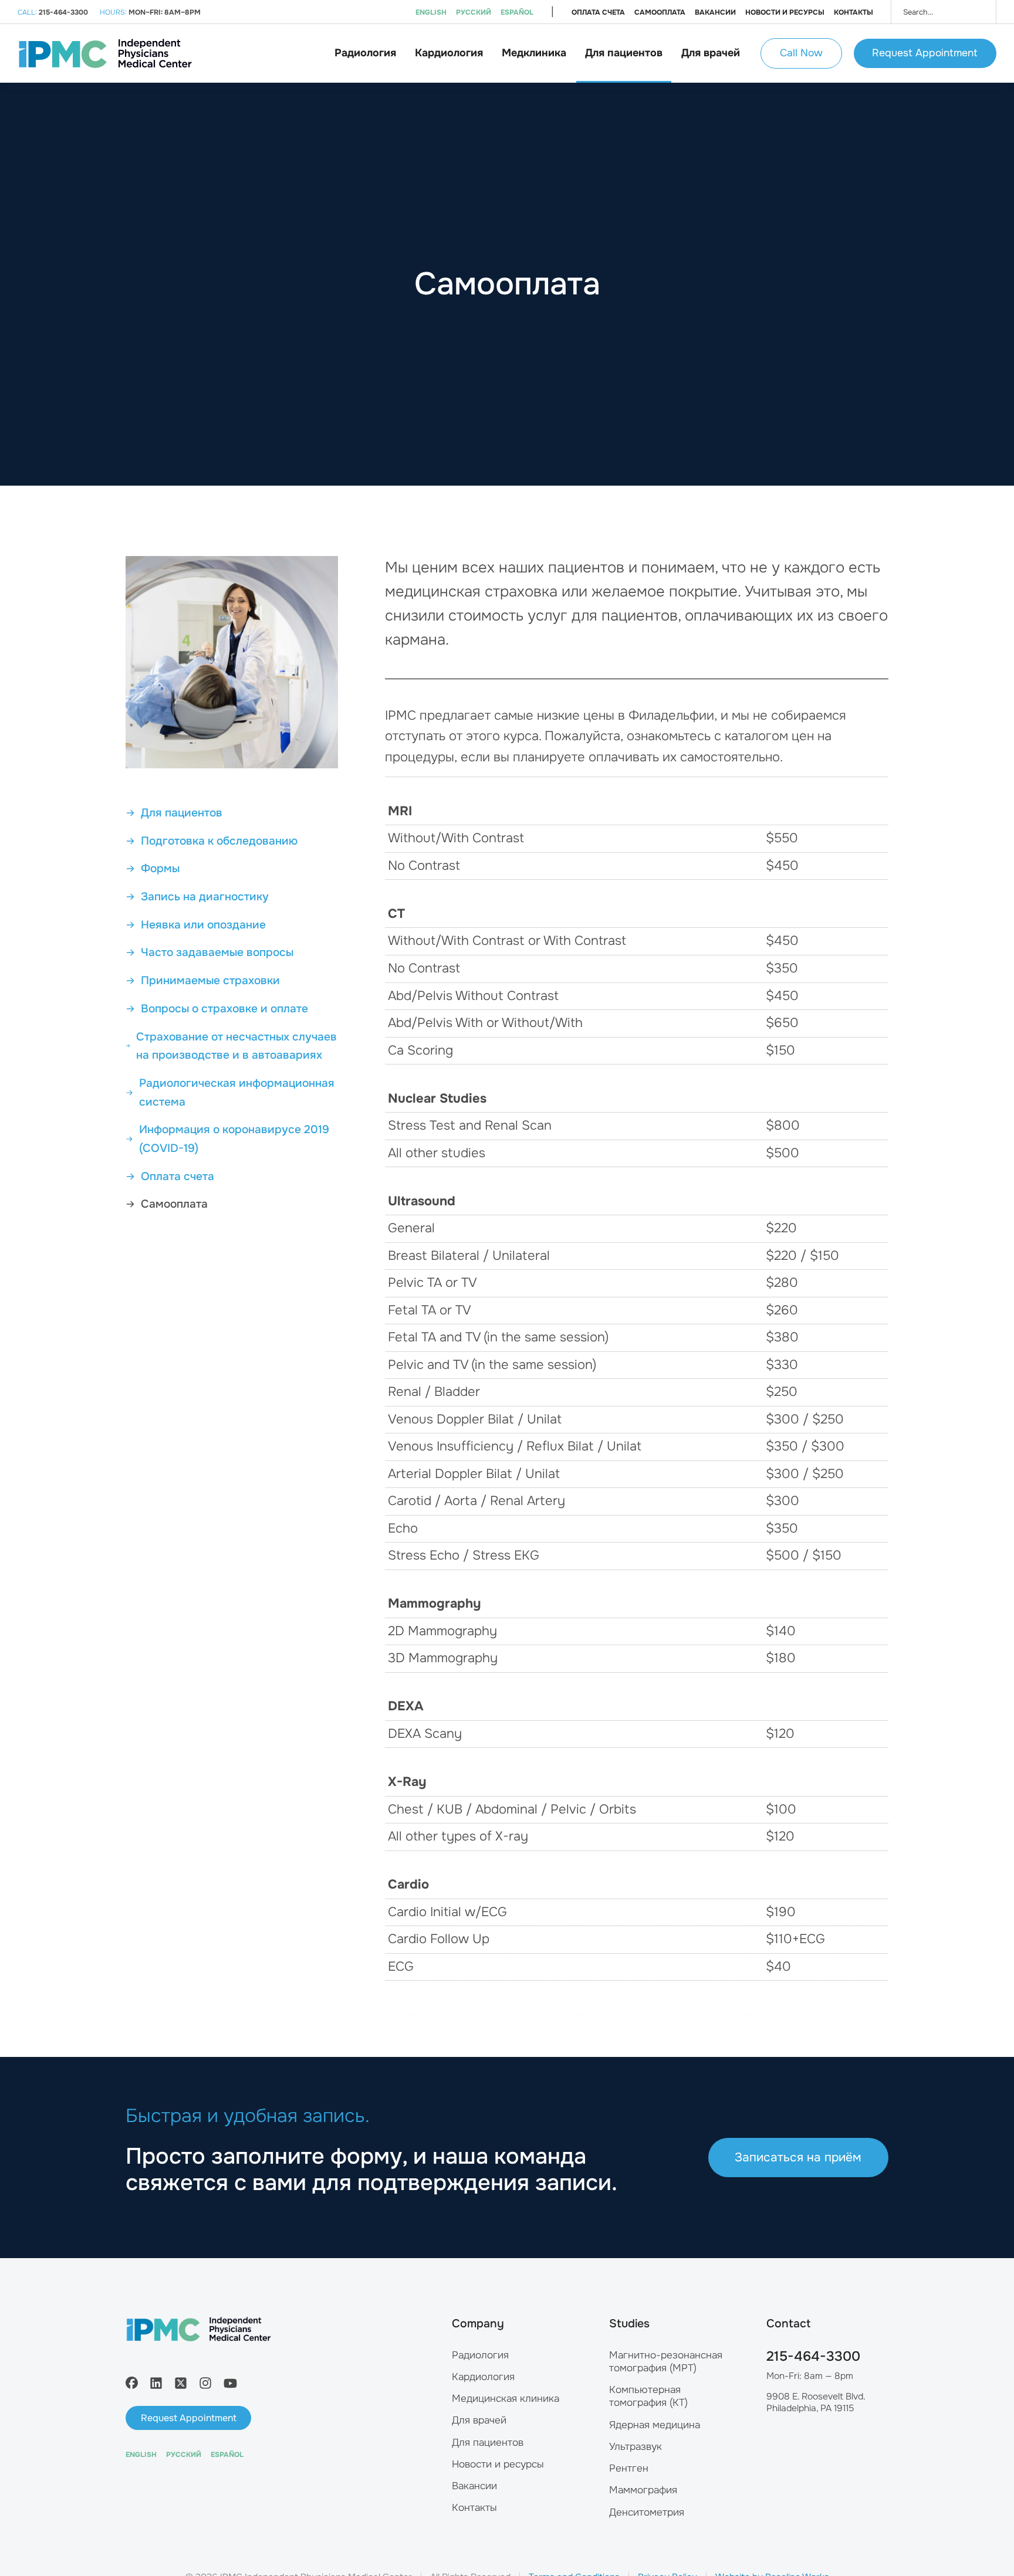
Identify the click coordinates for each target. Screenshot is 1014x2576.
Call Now (801, 53)
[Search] (979, 12)
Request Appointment (925, 53)
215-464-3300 (813, 2356)
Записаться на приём (798, 2157)
